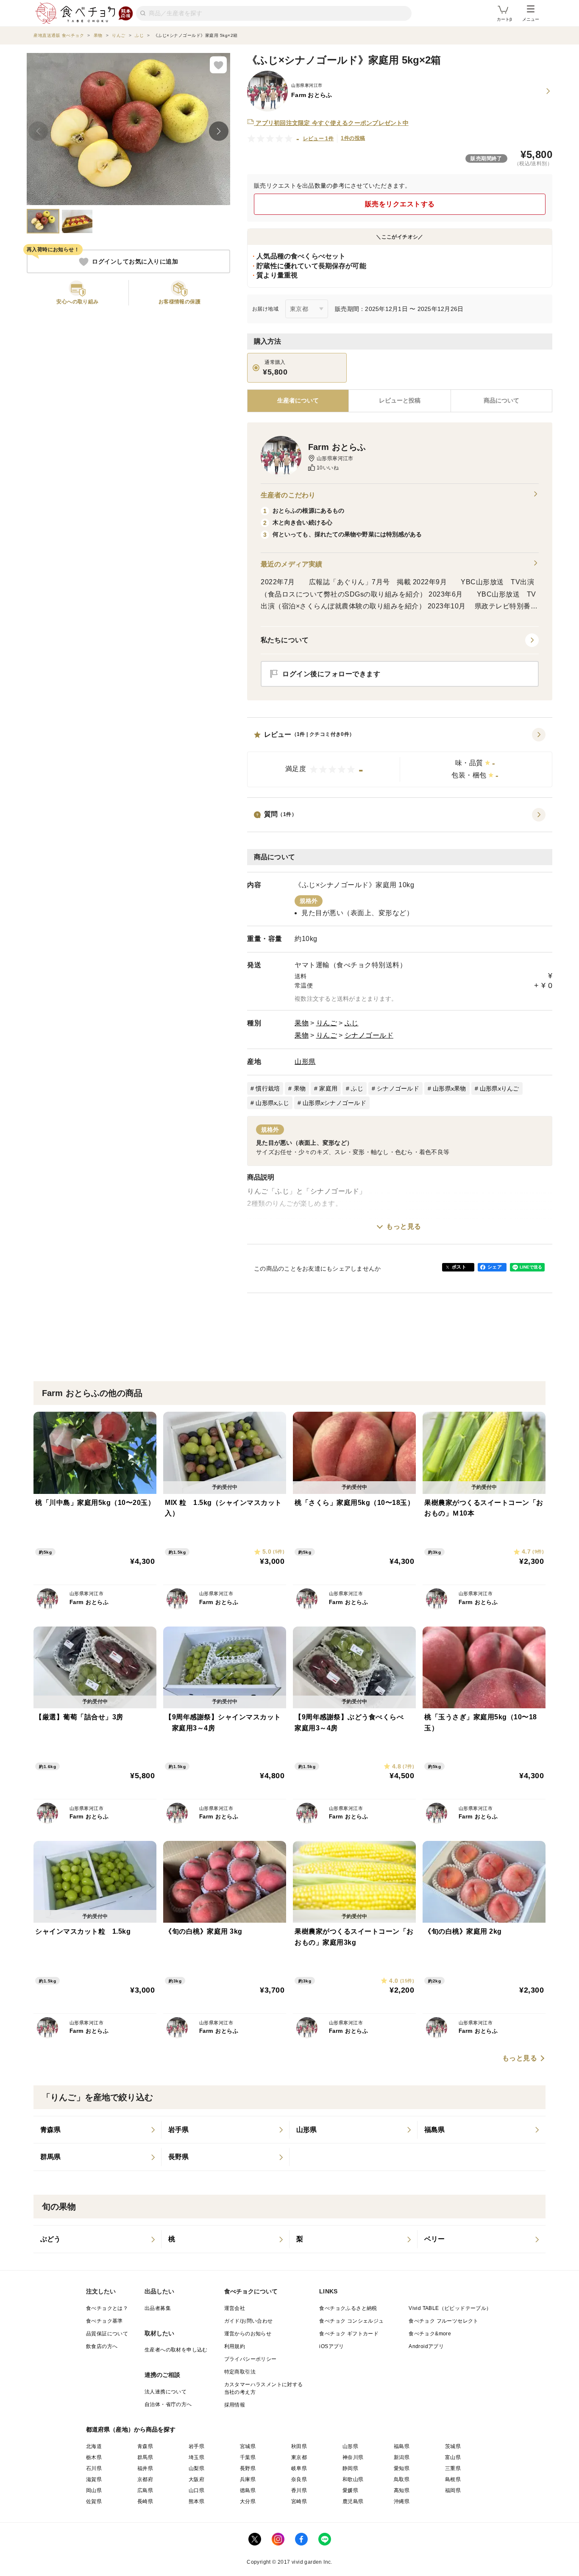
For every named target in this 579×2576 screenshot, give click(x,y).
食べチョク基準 (104, 2321)
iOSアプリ (331, 2346)
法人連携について (166, 2392)
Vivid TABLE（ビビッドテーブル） (450, 2308)
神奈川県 (353, 2457)
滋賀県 (94, 2479)
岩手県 (196, 2446)
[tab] (399, 401)
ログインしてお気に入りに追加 (135, 262)
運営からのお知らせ (248, 2334)
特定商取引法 (240, 2372)
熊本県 (196, 2501)
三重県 (453, 2468)
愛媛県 (350, 2490)
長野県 (248, 2468)
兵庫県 (248, 2479)
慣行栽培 (268, 1088)
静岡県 (350, 2468)
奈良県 (299, 2479)
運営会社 (235, 2308)
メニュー (531, 19)
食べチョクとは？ (107, 2308)
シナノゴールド (369, 1035)
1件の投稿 (353, 138)
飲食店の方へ (102, 2346)
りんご (327, 1023)
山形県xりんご (500, 1088)
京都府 (145, 2479)
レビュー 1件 (319, 139)
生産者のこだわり (288, 495)
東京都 (299, 2457)
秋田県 (299, 2446)
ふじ (352, 1023)
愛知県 (402, 2468)
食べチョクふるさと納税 (348, 2308)
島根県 (453, 2479)
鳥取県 (402, 2479)
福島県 (402, 2446)
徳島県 (248, 2490)
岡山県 (94, 2490)
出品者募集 (158, 2308)
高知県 (402, 2490)
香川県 (299, 2490)
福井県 (145, 2468)
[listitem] (97, 2130)
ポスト (459, 1267)
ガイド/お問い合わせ (249, 2321)
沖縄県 (402, 2501)
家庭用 (328, 1088)
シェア (495, 1267)
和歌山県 (353, 2479)
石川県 (94, 2468)
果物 (302, 1023)
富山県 (453, 2457)
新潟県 (402, 2457)
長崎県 (145, 2501)
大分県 (248, 2501)
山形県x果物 (450, 1088)
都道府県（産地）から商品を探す (131, 2429)
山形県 (305, 1062)
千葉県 (248, 2457)
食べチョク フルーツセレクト (444, 2321)
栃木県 (94, 2457)
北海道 (94, 2446)
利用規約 (235, 2346)
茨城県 (453, 2446)
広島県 (145, 2490)
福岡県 (453, 2490)
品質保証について (107, 2334)
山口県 (196, 2490)
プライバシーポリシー (251, 2359)
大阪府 (196, 2479)
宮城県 (248, 2446)
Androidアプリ (426, 2346)
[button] (400, 758)
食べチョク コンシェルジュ (351, 2321)
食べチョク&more (430, 2334)
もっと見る (404, 1226)
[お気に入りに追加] (218, 65)
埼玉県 (196, 2457)
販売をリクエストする (400, 204)
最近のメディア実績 (291, 564)
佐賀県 (94, 2501)
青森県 (145, 2446)
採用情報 (235, 2405)
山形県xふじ (272, 1103)
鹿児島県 (353, 2501)
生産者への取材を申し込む (176, 2350)
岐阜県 (299, 2468)
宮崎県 (299, 2501)
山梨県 (196, 2468)
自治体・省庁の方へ (168, 2404)
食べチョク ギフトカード (349, 2334)
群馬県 (145, 2457)
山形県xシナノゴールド (334, 1103)
